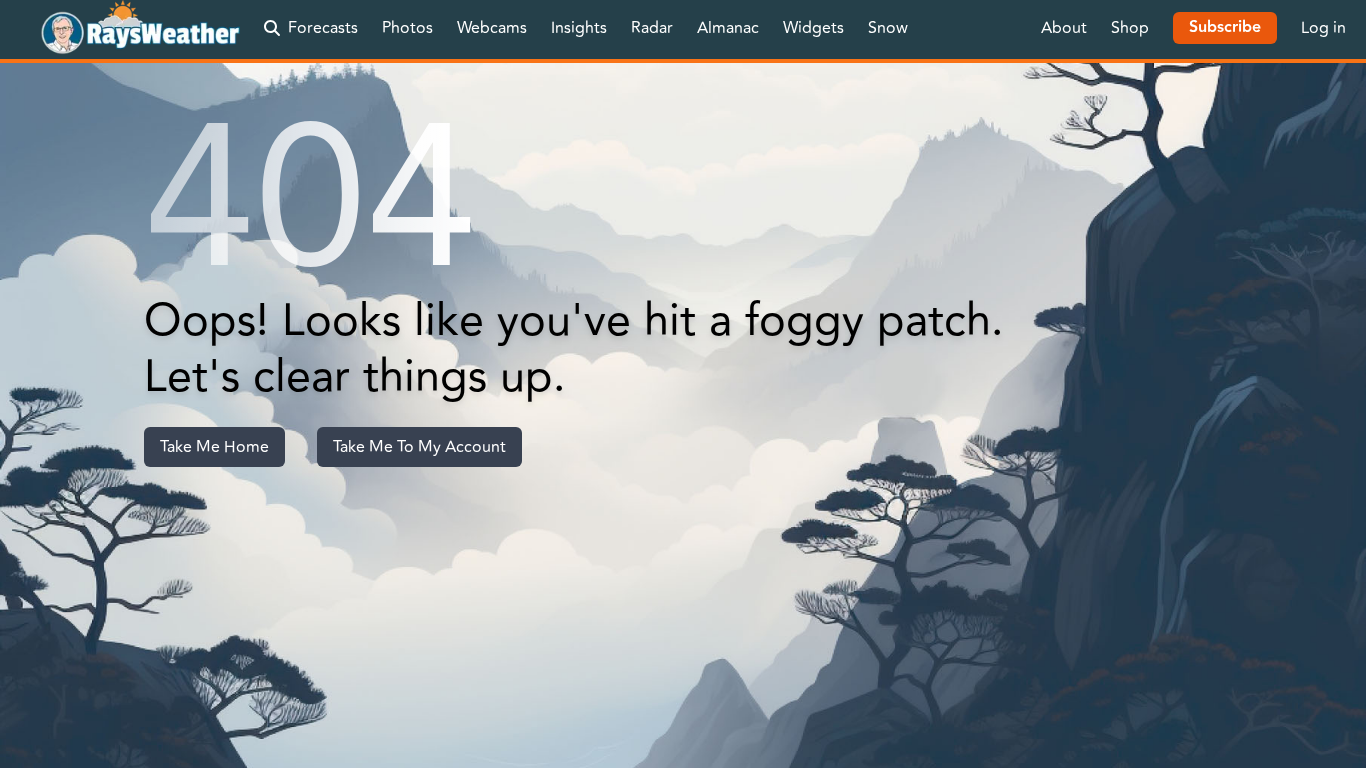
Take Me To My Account (419, 447)
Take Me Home (214, 447)
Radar (652, 28)
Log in (1323, 28)
